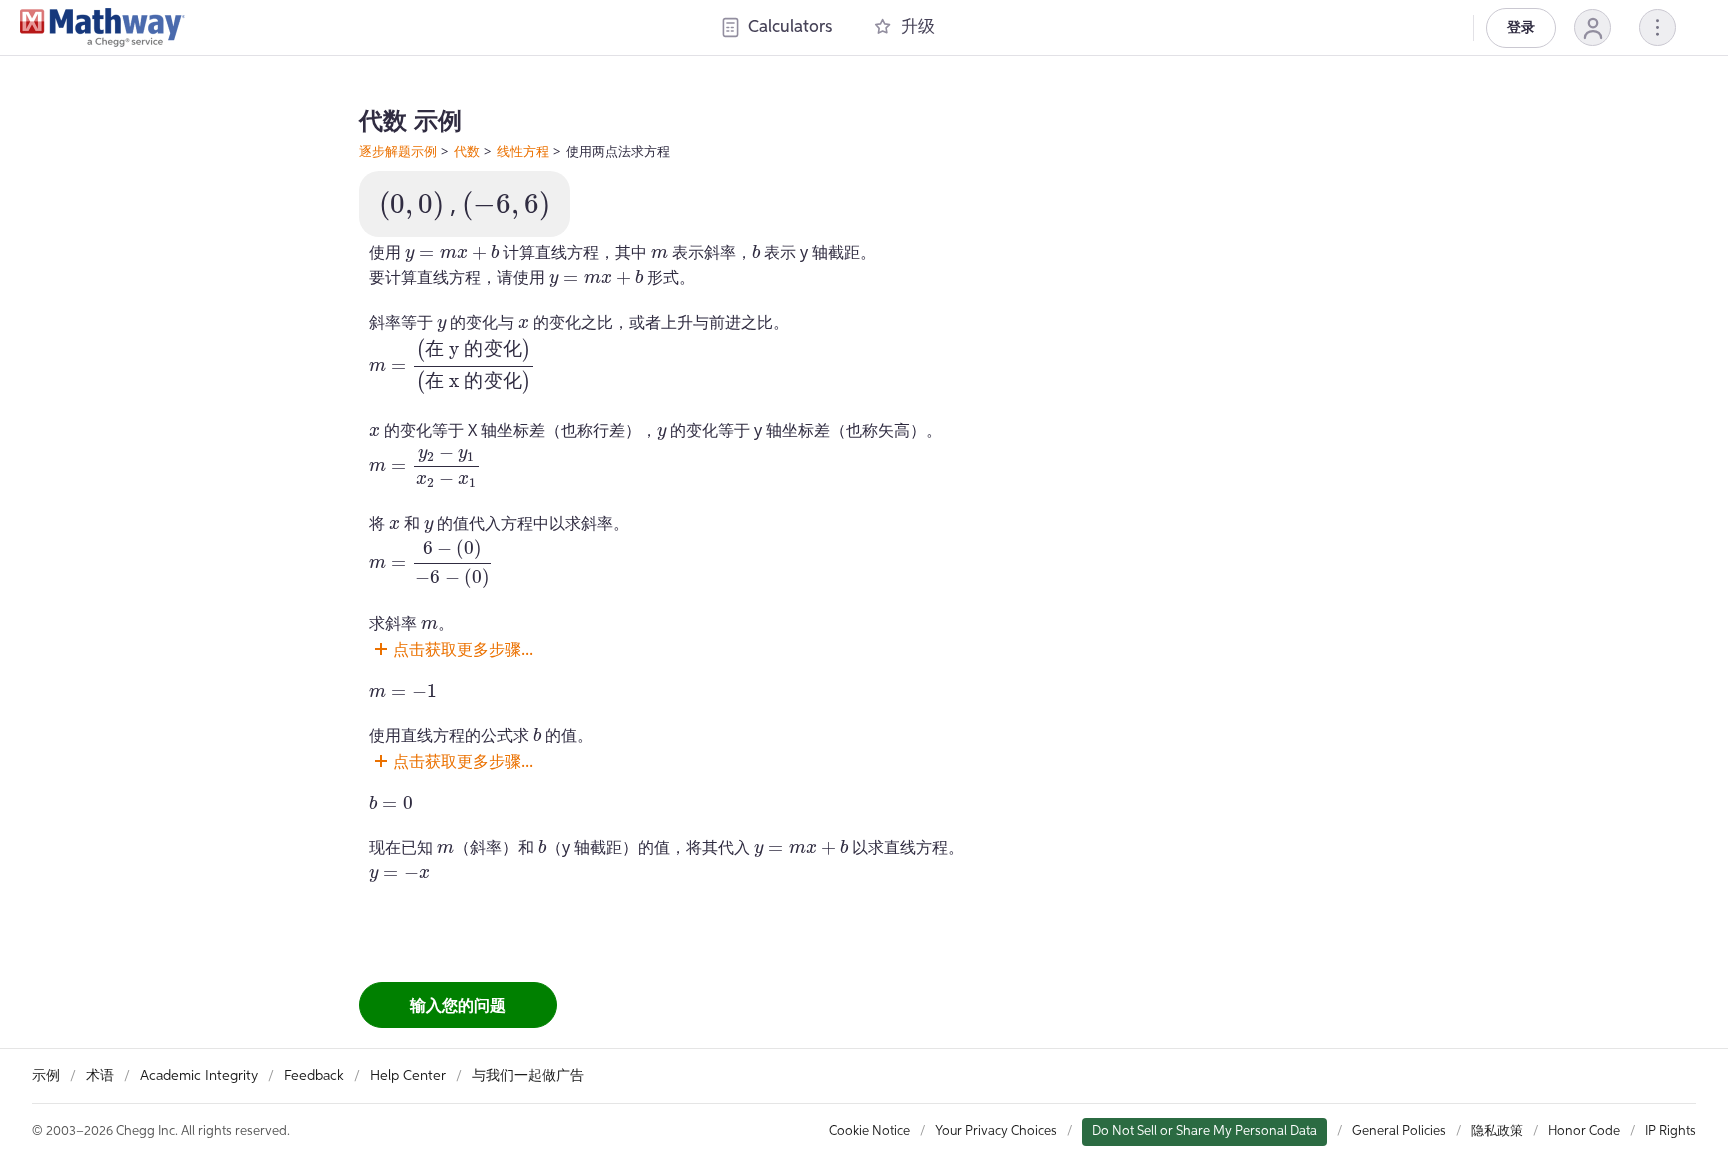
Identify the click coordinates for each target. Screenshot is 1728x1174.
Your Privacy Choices (996, 1131)
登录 (1521, 28)
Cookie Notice (869, 1131)
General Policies (1399, 1131)
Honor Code (1584, 1131)
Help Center (408, 1076)
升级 (918, 27)
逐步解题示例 (398, 151)
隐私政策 (1497, 1131)
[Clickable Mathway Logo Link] (102, 28)
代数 (467, 151)
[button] (1592, 27)
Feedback (314, 1076)
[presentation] (411, 206)
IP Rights (1670, 1131)
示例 (46, 1076)
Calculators (790, 27)
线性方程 (523, 151)
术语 (100, 1076)
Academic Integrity (199, 1076)
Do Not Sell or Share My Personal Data (1204, 1131)
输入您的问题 (458, 1005)
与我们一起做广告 (528, 1076)
